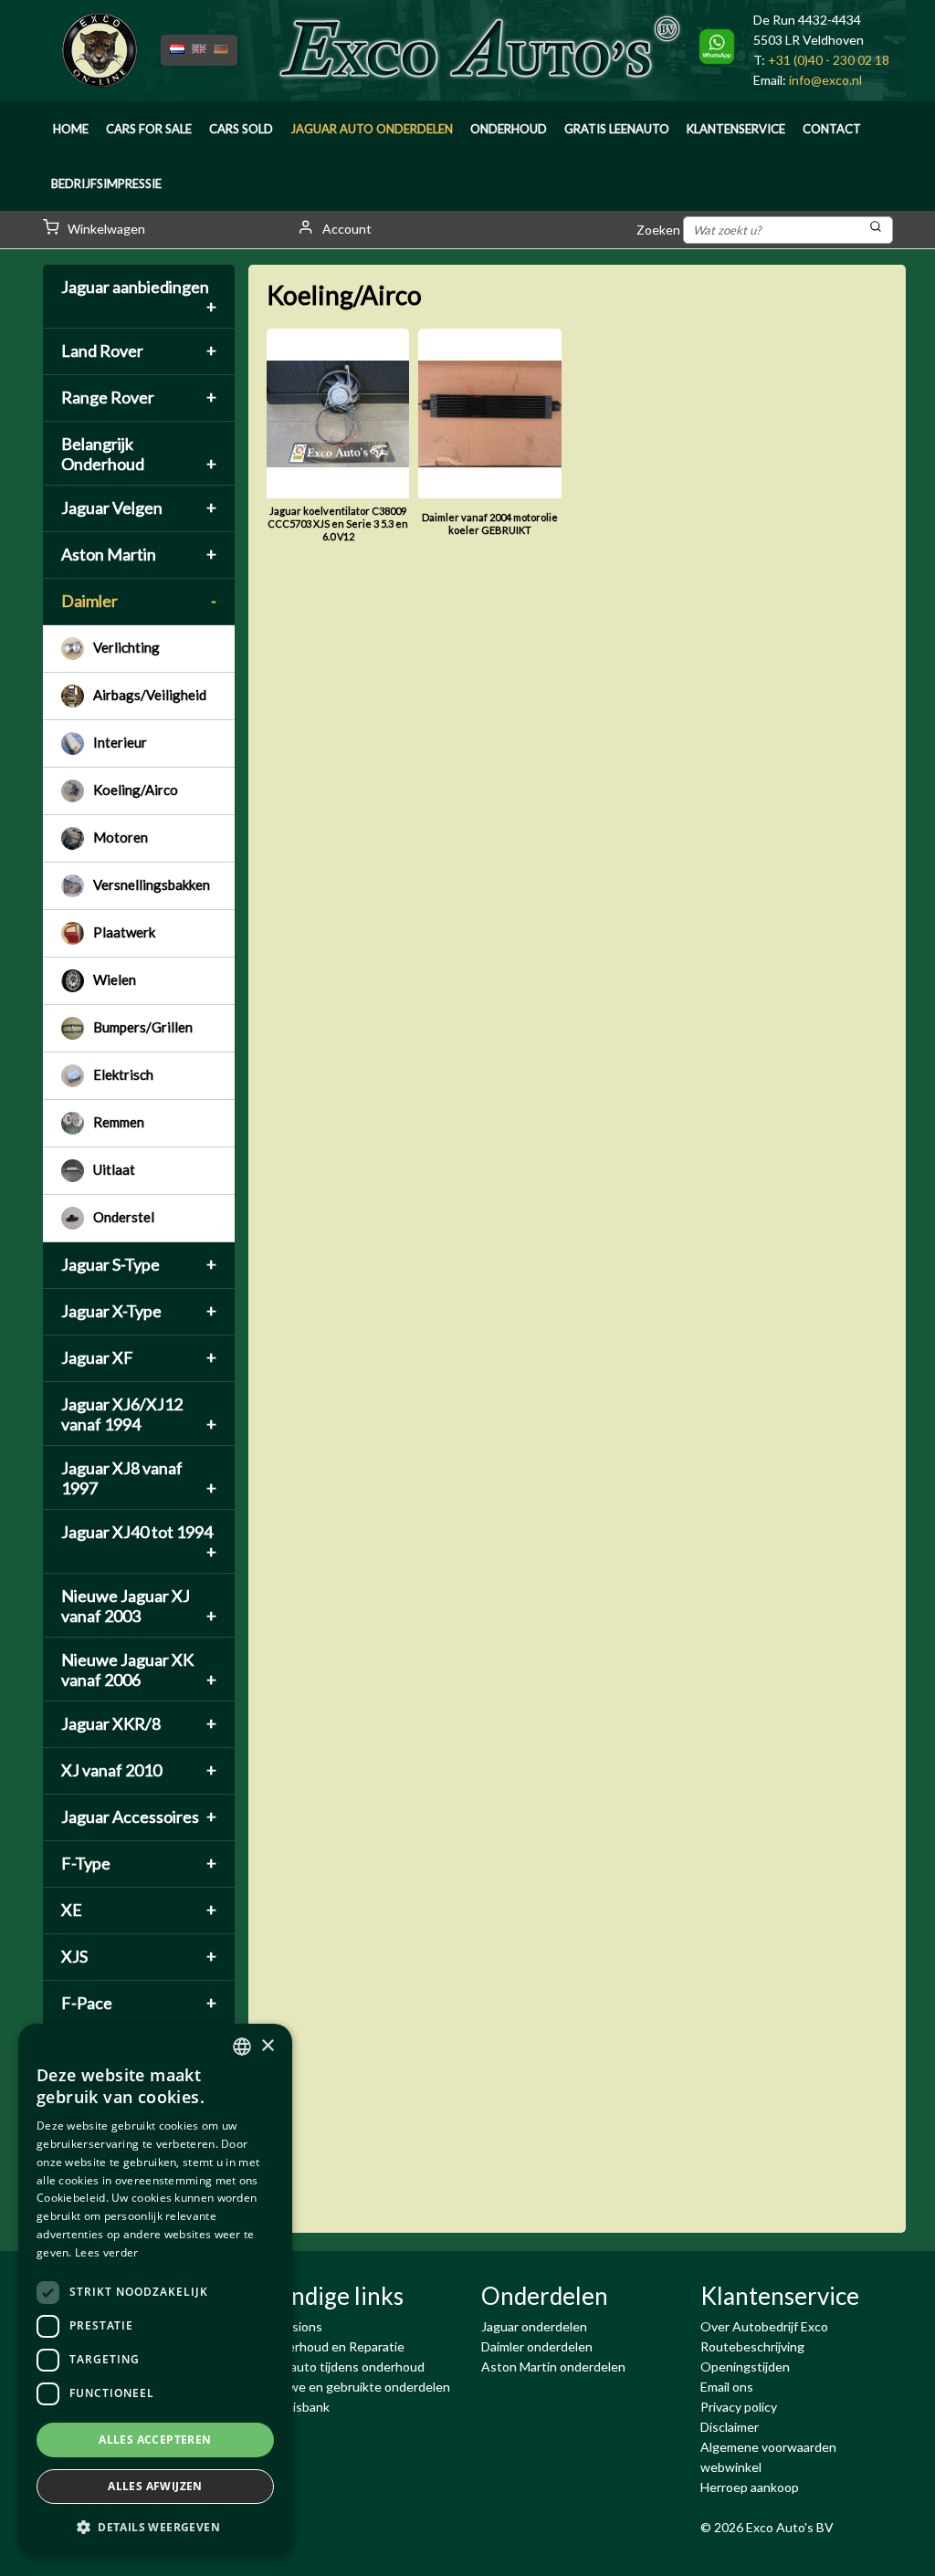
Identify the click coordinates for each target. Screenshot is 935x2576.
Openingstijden (745, 2367)
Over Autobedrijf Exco (764, 2326)
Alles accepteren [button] (155, 2440)
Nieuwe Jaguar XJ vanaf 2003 (139, 1606)
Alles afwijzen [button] (155, 2486)
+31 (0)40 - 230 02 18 (829, 60)
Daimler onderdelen (537, 2346)
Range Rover (139, 397)
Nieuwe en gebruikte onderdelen (356, 2387)
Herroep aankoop (750, 2487)
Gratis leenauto (617, 129)
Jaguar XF (139, 1357)
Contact (832, 129)
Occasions (292, 2326)
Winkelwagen (105, 229)
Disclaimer (730, 2427)
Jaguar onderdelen (534, 2326)
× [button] (267, 2046)
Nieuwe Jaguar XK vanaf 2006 (139, 1670)
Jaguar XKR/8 (139, 1723)
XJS (139, 1956)
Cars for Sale (149, 129)
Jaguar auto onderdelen (372, 129)
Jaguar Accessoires (139, 1817)
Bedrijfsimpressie (106, 183)
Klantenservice (736, 129)
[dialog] (155, 2291)
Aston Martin (139, 554)
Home (71, 129)
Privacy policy (739, 2407)
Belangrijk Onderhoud (139, 454)
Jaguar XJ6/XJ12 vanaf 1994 (139, 1414)
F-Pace (139, 2003)
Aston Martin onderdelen (553, 2367)
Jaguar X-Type (139, 1311)
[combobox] (242, 2047)
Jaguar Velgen (139, 508)
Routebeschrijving (752, 2346)
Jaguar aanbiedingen (139, 297)
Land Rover (139, 351)
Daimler (139, 601)
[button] (155, 2528)
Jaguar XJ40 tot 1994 (139, 1542)
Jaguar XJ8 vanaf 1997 (139, 1478)
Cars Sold (241, 129)
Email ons (727, 2387)
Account (346, 229)
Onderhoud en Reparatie (333, 2346)
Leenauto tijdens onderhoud (343, 2367)
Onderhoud (509, 129)
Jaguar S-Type (139, 1264)
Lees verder (106, 2252)
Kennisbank (296, 2407)
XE (139, 1910)
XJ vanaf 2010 (139, 1770)
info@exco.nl (825, 80)
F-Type (139, 1863)
